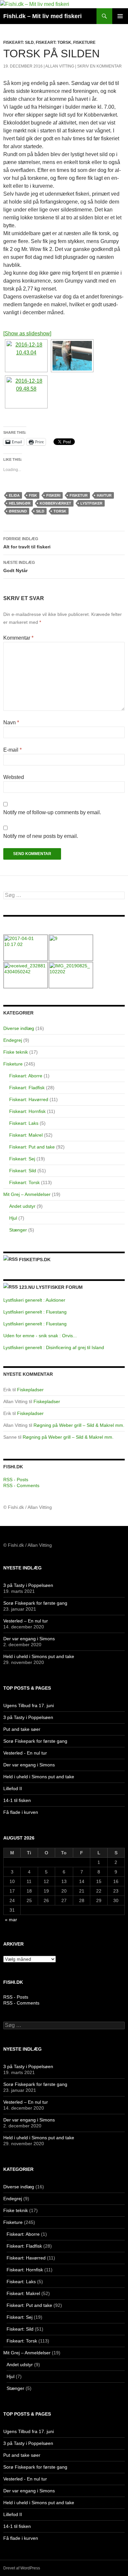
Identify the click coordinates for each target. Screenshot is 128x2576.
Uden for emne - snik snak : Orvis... (40, 1336)
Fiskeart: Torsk (53, 42)
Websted (14, 777)
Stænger (18, 1230)
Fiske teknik (16, 1052)
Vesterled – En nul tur (26, 1621)
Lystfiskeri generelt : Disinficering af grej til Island (54, 1347)
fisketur (79, 495)
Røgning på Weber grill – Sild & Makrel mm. (79, 1425)
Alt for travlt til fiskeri (27, 543)
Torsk (60, 511)
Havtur (104, 495)
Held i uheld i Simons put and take (39, 1656)
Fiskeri (53, 495)
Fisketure (84, 42)
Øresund (18, 511)
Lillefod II (13, 1788)
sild (40, 511)
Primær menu (120, 16)
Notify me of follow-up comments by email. (52, 812)
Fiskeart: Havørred (29, 1099)
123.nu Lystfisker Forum (51, 1287)
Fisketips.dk (35, 1260)
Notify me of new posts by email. (41, 836)
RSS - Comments (21, 1485)
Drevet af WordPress (22, 2568)
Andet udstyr (22, 1206)
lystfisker (91, 503)
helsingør (20, 503)
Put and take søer (22, 1729)
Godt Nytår (19, 567)
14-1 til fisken (17, 1800)
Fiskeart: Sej (22, 1159)
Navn (11, 722)
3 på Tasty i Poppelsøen (28, 1585)
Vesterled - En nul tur (25, 1753)
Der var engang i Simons (29, 1639)
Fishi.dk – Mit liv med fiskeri (43, 16)
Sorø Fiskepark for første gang (35, 1603)
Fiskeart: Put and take (32, 1147)
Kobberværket (55, 503)
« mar (11, 1920)
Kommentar (18, 638)
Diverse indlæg (19, 1028)
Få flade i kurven (21, 1812)
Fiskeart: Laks (24, 1123)
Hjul (13, 1218)
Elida (14, 495)
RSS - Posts (16, 1480)
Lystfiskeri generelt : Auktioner (34, 1300)
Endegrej (13, 1040)
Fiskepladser (30, 1390)
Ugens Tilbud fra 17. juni (29, 1705)
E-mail (12, 750)
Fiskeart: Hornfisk (27, 1111)
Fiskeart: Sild (19, 42)
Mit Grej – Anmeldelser (27, 1194)
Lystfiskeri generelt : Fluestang (35, 1312)
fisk (33, 495)
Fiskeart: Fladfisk (27, 1088)
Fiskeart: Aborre (26, 1076)
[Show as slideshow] (27, 333)
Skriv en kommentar (99, 66)
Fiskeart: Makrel (26, 1135)
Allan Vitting (60, 66)
